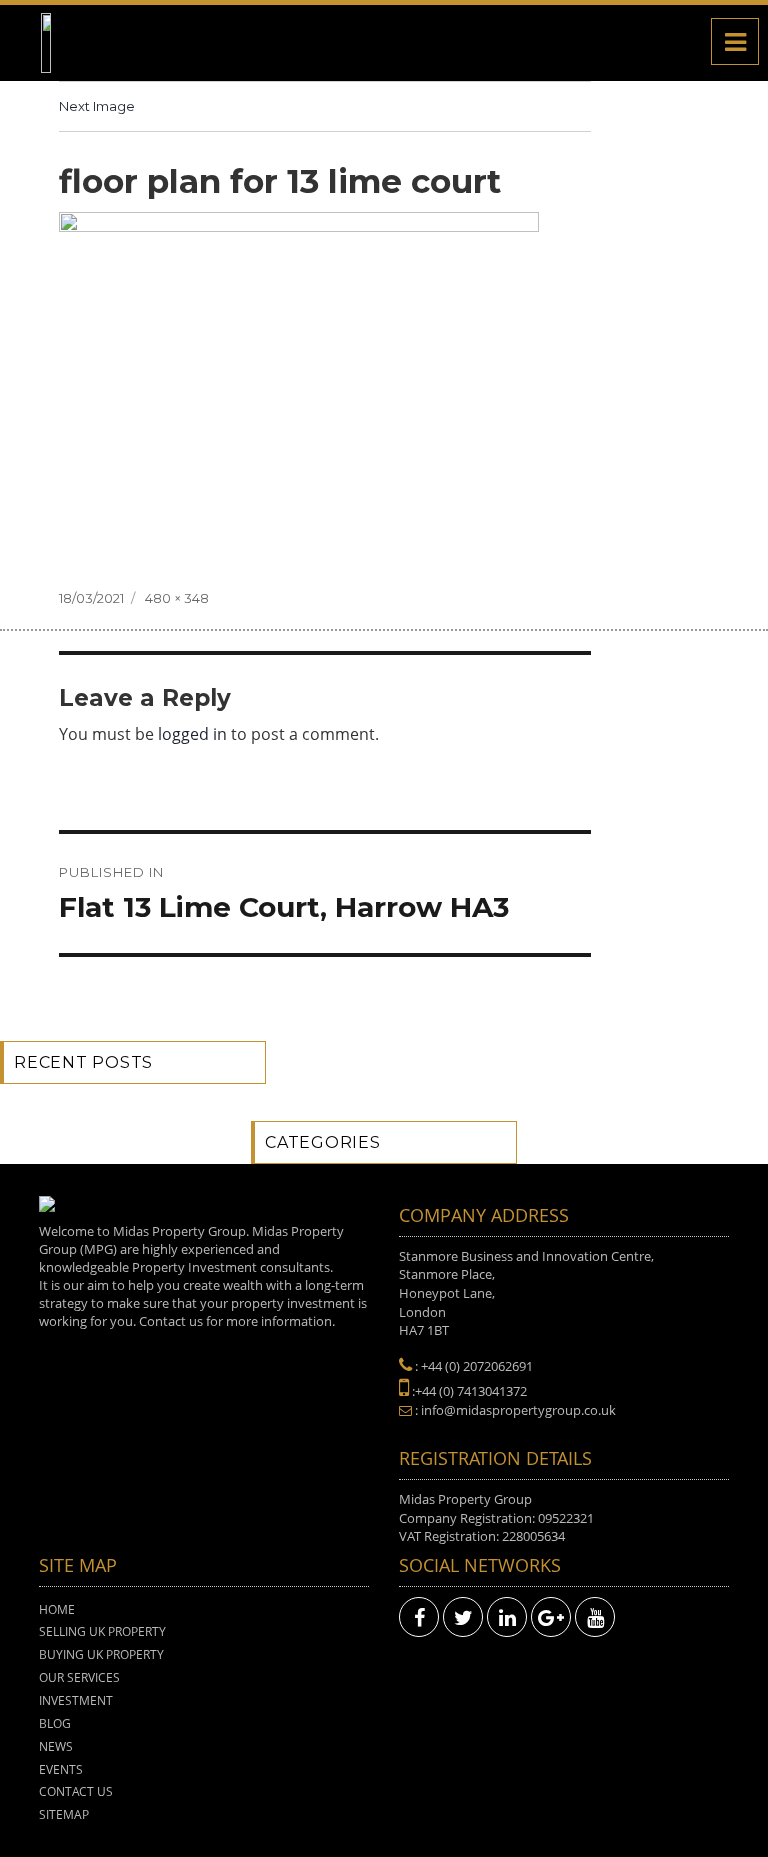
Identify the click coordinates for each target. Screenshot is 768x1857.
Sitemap (64, 1814)
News (56, 1746)
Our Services (79, 1677)
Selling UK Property (102, 1631)
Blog (55, 1723)
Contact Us (76, 1791)
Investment (76, 1700)
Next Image (97, 106)
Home (57, 1609)
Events (61, 1769)
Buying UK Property (101, 1654)
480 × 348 (177, 598)
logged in (192, 734)
